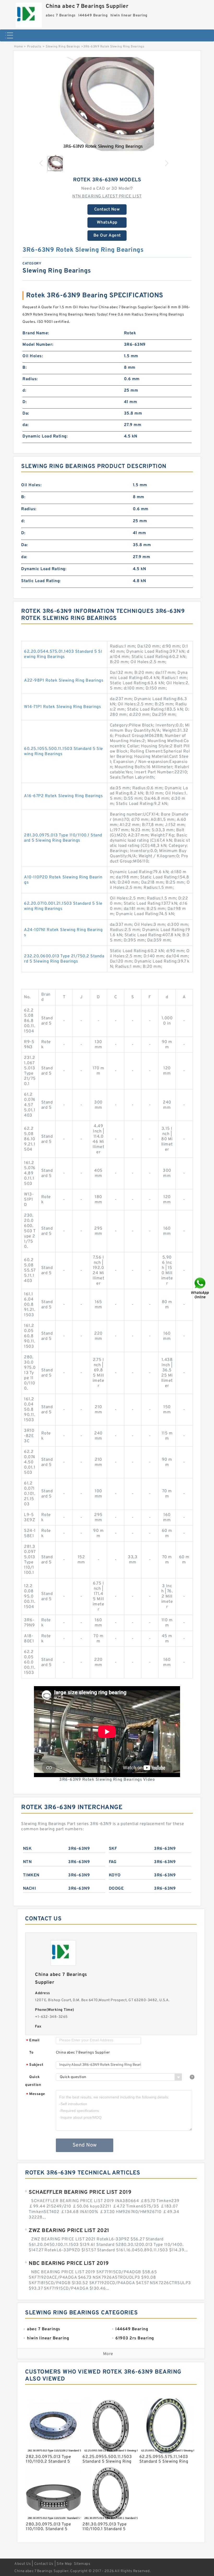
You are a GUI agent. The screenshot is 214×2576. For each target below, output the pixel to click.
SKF (113, 1849)
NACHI (30, 1889)
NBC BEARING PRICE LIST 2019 (69, 2264)
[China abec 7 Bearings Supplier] (29, 14)
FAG (113, 1862)
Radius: (30, 379)
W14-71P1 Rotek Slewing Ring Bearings (63, 707)
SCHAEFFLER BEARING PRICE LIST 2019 (80, 2192)
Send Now (85, 2145)
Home (18, 47)
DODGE (116, 1889)
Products (34, 47)
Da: (26, 414)
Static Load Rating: (41, 581)
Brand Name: (36, 333)
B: (25, 368)
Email (33, 2041)
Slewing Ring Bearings (63, 47)
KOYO (115, 1875)
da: (26, 425)
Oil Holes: (33, 356)
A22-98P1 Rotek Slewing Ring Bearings (64, 681)
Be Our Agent (107, 236)
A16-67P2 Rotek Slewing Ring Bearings (63, 796)
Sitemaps (82, 2564)
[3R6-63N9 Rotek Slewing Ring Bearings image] (107, 104)
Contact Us (44, 2564)
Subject (35, 2065)
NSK (27, 1849)
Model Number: (38, 345)
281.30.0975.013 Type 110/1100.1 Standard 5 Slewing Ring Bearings (63, 838)
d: (24, 391)
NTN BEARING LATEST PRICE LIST (107, 196)
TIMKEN (31, 1875)
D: (25, 402)
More (108, 2354)
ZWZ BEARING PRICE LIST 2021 (69, 2231)
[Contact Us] (200, 1288)
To (31, 2053)
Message (36, 2094)
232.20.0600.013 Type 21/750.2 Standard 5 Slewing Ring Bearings (64, 959)
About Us (23, 2564)
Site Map (64, 2564)
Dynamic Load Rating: (45, 436)
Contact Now (107, 209)
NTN (27, 1862)
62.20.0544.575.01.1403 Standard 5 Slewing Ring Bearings (63, 654)
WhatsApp (107, 223)
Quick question (33, 2081)
